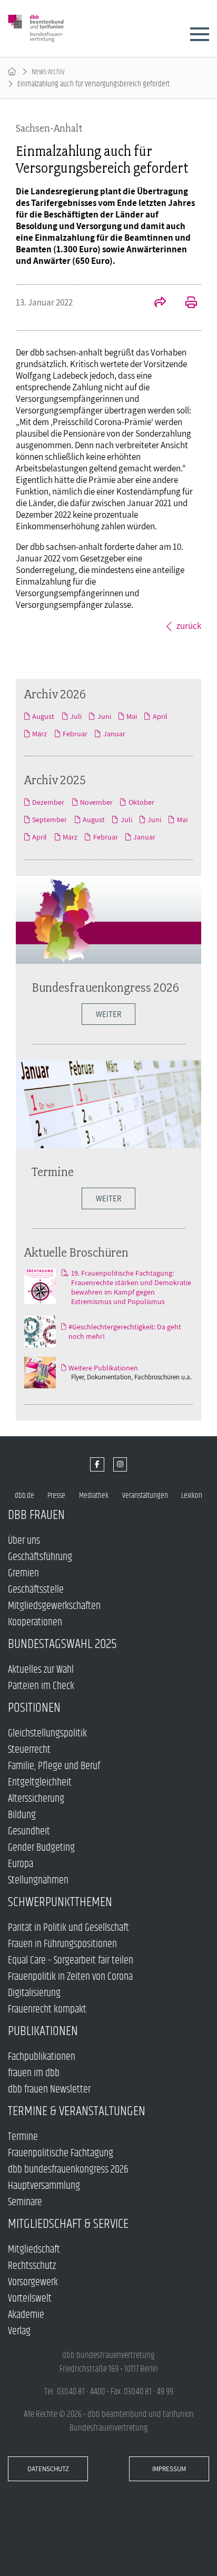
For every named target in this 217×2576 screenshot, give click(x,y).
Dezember (48, 802)
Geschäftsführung (40, 1557)
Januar (114, 734)
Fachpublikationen (42, 2057)
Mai (132, 716)
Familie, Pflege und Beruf (54, 1766)
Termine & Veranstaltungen (77, 2111)
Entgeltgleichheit (40, 1783)
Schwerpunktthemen (60, 1902)
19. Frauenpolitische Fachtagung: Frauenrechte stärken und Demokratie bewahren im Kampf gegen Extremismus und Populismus (131, 1287)
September (50, 820)
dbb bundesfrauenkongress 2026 (68, 2170)
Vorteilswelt (30, 2299)
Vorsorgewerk (33, 2282)
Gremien (23, 1573)
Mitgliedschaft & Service (68, 2224)
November (96, 802)
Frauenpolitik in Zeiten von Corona (70, 1977)
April (160, 716)
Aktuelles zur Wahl (41, 1670)
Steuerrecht (29, 1750)
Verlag (19, 2331)
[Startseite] (12, 72)
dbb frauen (36, 1515)
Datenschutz (48, 2469)
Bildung (22, 1815)
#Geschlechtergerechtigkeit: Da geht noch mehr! (125, 1331)
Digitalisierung (34, 1993)
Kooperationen (35, 1622)
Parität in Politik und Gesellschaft (68, 1928)
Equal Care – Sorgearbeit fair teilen (71, 1961)
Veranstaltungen (145, 1496)
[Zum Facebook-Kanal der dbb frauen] (97, 1464)
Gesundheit (29, 1832)
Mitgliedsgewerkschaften (54, 1606)
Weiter (108, 1198)
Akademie (26, 2315)
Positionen (34, 1708)
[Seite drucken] (185, 303)
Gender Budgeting (41, 1848)
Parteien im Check (41, 1686)
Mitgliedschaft (34, 2250)
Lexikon (192, 1496)
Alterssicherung (36, 1799)
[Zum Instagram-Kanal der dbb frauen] (120, 1464)
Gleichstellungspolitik (47, 1734)
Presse (56, 1496)
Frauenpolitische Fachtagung (61, 2153)
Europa (21, 1864)
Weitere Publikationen (103, 1368)
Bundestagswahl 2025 (62, 1644)
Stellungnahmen (38, 1881)
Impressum (169, 2469)
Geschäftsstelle (36, 1590)
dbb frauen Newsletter (49, 2090)
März (40, 734)
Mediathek (94, 1496)
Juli (76, 716)
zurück (189, 626)
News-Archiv (48, 72)
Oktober (141, 802)
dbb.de (24, 1496)
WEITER (108, 1014)
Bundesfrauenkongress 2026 (105, 987)
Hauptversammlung (44, 2186)
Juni (104, 716)
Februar (75, 734)
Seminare (25, 2202)
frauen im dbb (34, 2073)
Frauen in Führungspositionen (62, 1944)
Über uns (24, 1541)
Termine (53, 1172)
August (43, 716)
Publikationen (43, 2031)
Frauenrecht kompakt (47, 2010)
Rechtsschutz (32, 2266)
